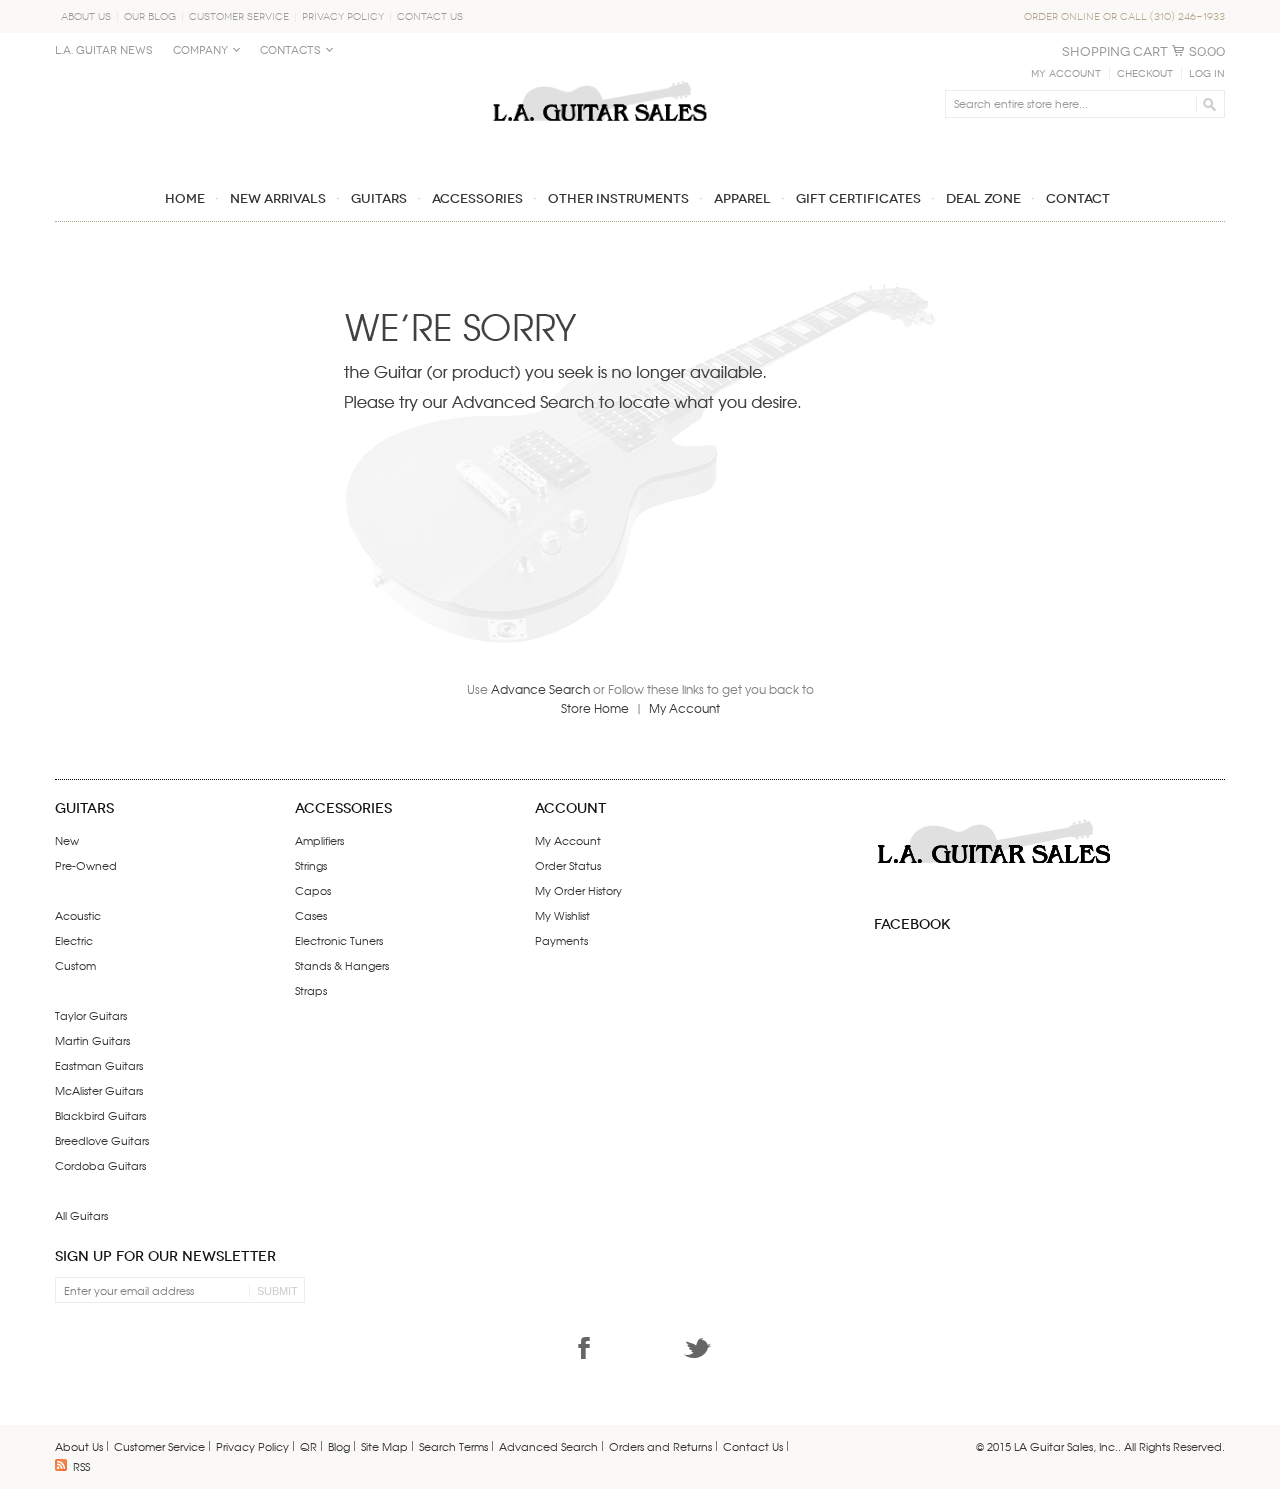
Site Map (384, 1446)
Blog (339, 1446)
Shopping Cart (1115, 51)
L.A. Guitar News (104, 50)
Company (200, 50)
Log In (1207, 74)
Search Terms (453, 1446)
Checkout (1145, 74)
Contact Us (430, 16)
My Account (1066, 74)
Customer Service (239, 16)
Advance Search (540, 689)
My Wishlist (562, 915)
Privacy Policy (343, 16)
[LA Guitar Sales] (600, 72)
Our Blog (150, 16)
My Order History (578, 890)
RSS (81, 1466)
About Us (86, 16)
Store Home (595, 708)
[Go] (1206, 104)
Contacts (290, 50)
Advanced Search (548, 1446)
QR (308, 1446)
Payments (561, 940)
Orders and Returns (660, 1446)
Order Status (568, 865)
